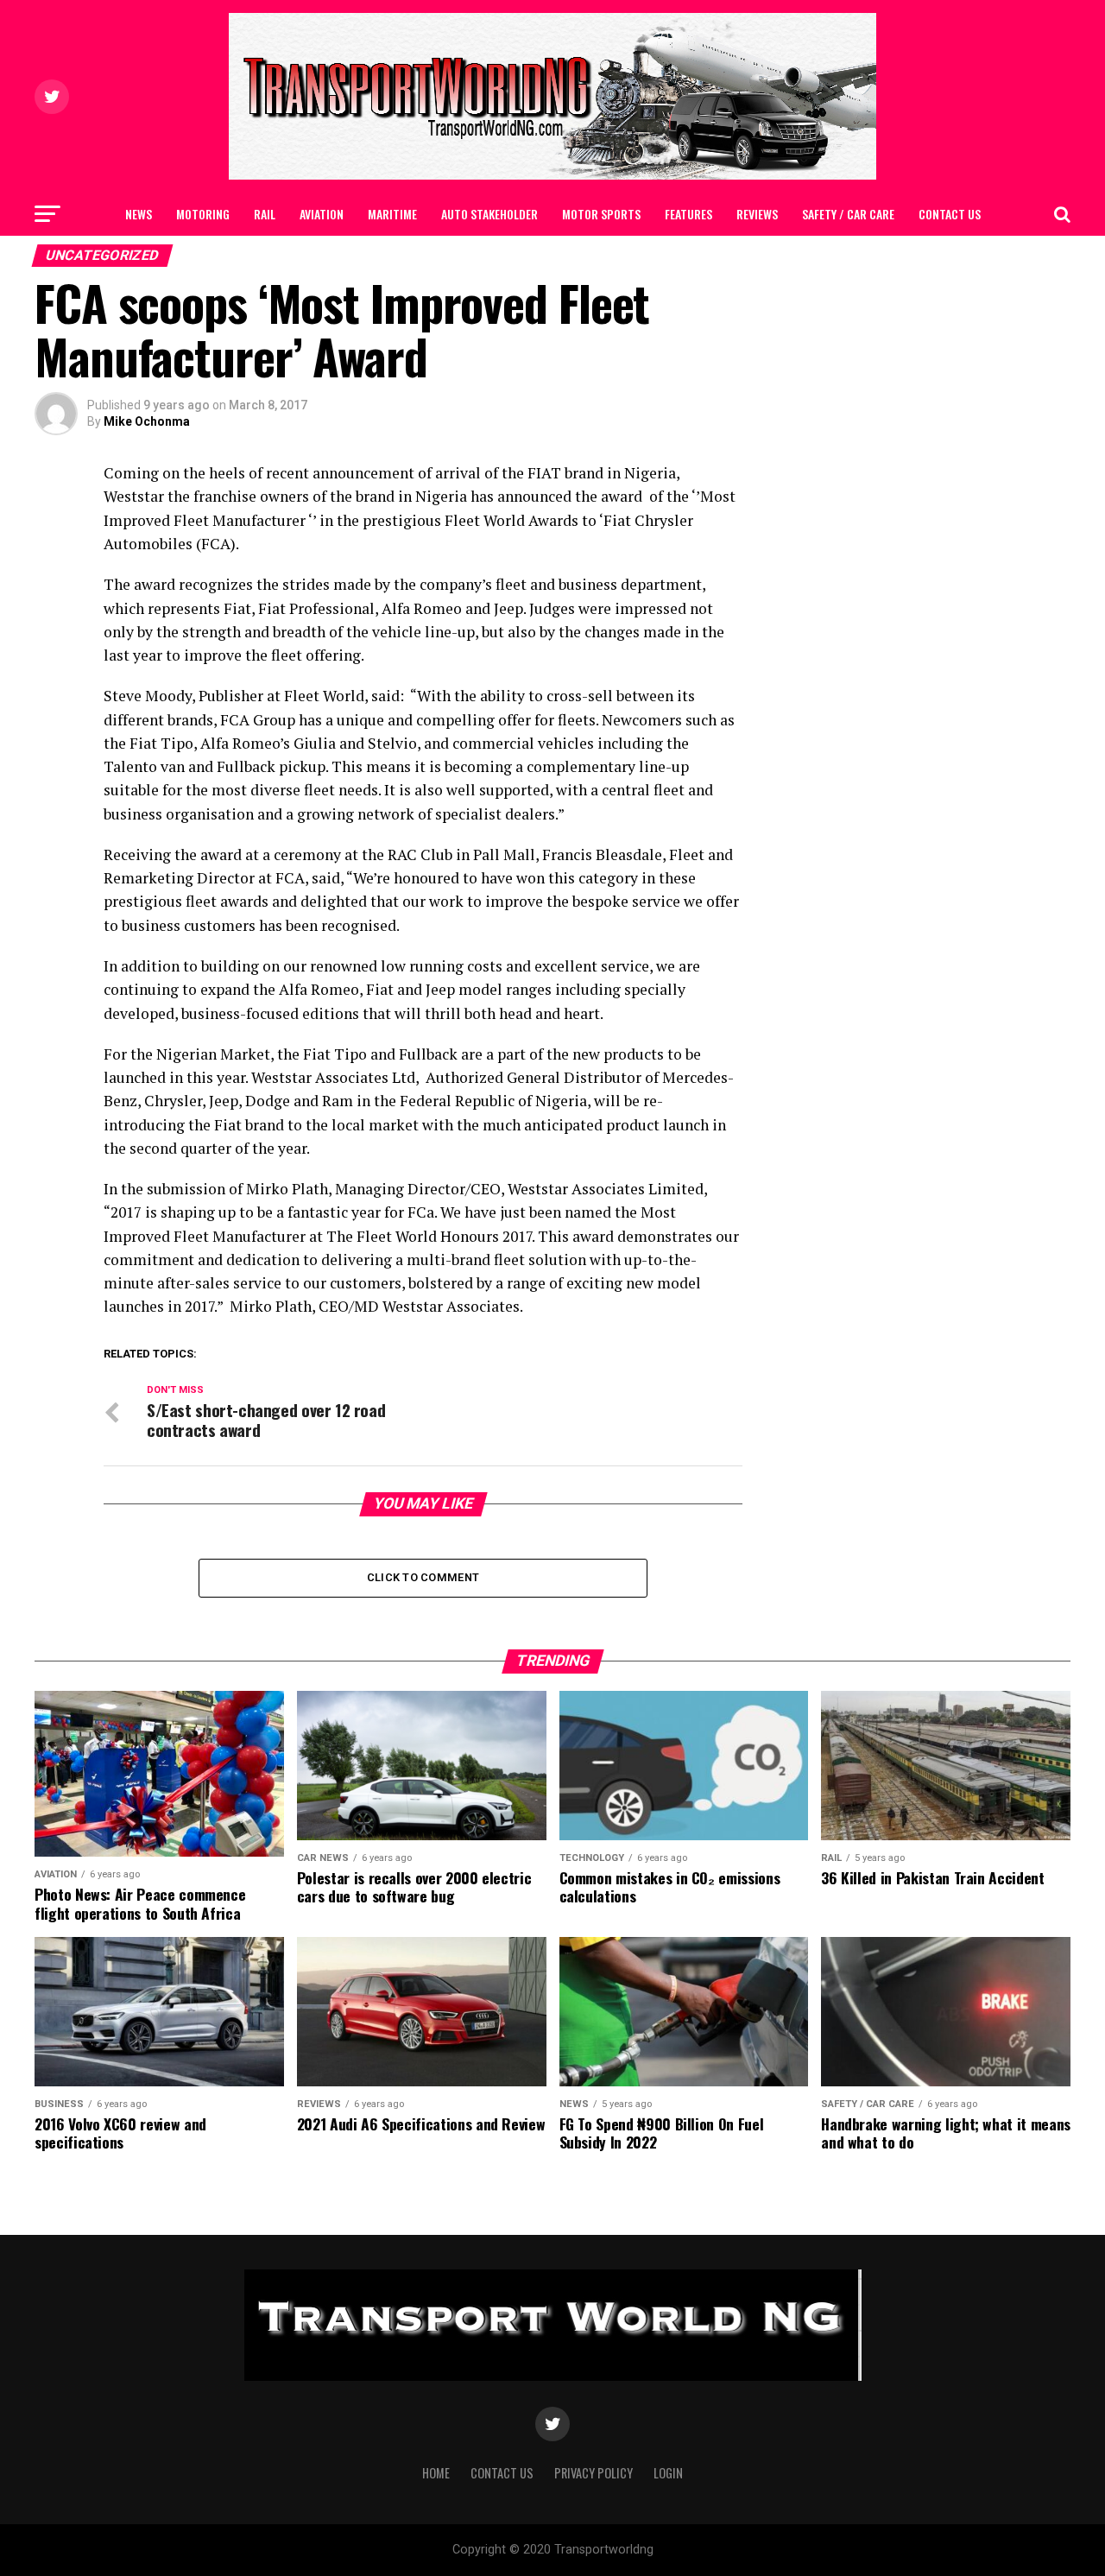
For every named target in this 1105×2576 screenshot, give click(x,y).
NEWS (139, 214)
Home (436, 2473)
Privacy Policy (594, 2473)
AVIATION (322, 214)
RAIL (265, 214)
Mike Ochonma (147, 421)
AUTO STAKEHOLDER (489, 214)
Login (668, 2473)
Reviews (757, 214)
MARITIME (392, 214)
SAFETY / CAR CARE (848, 214)
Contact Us (950, 214)
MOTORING (203, 214)
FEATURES (688, 214)
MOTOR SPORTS (601, 214)
